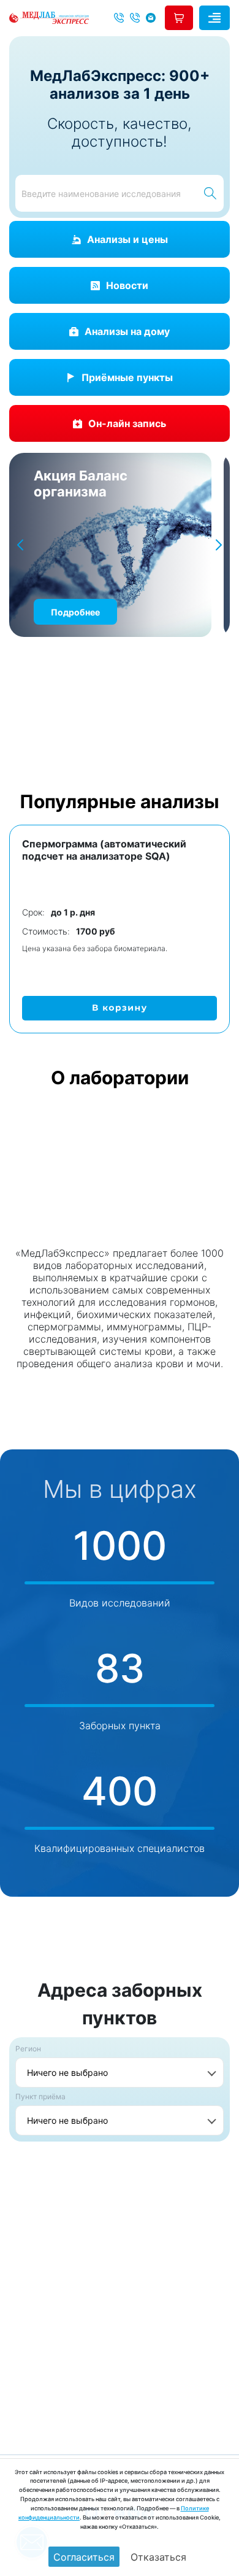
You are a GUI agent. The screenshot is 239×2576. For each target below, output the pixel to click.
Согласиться (84, 2557)
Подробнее (75, 612)
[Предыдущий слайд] (20, 545)
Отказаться (158, 2557)
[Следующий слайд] (219, 545)
